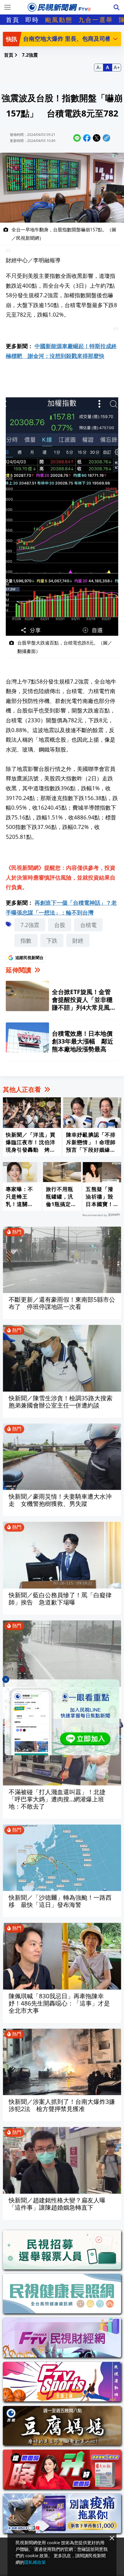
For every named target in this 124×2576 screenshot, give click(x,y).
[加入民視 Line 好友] (62, 1717)
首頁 (13, 20)
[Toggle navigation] (7, 7)
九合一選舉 (96, 20)
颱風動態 (59, 20)
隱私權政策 (35, 2562)
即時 (32, 20)
